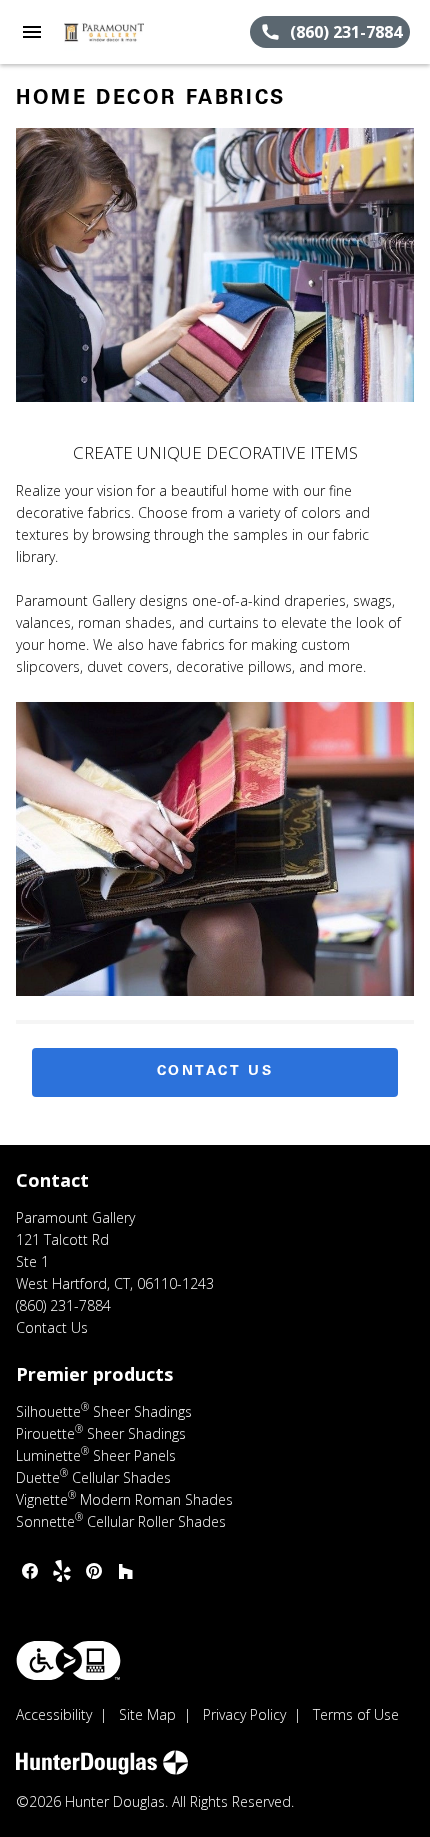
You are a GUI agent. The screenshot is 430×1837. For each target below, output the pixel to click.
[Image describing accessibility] (68, 1660)
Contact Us (215, 1072)
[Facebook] (30, 1571)
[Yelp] (62, 1571)
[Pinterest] (94, 1571)
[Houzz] (126, 1571)
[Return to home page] (124, 32)
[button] (32, 32)
